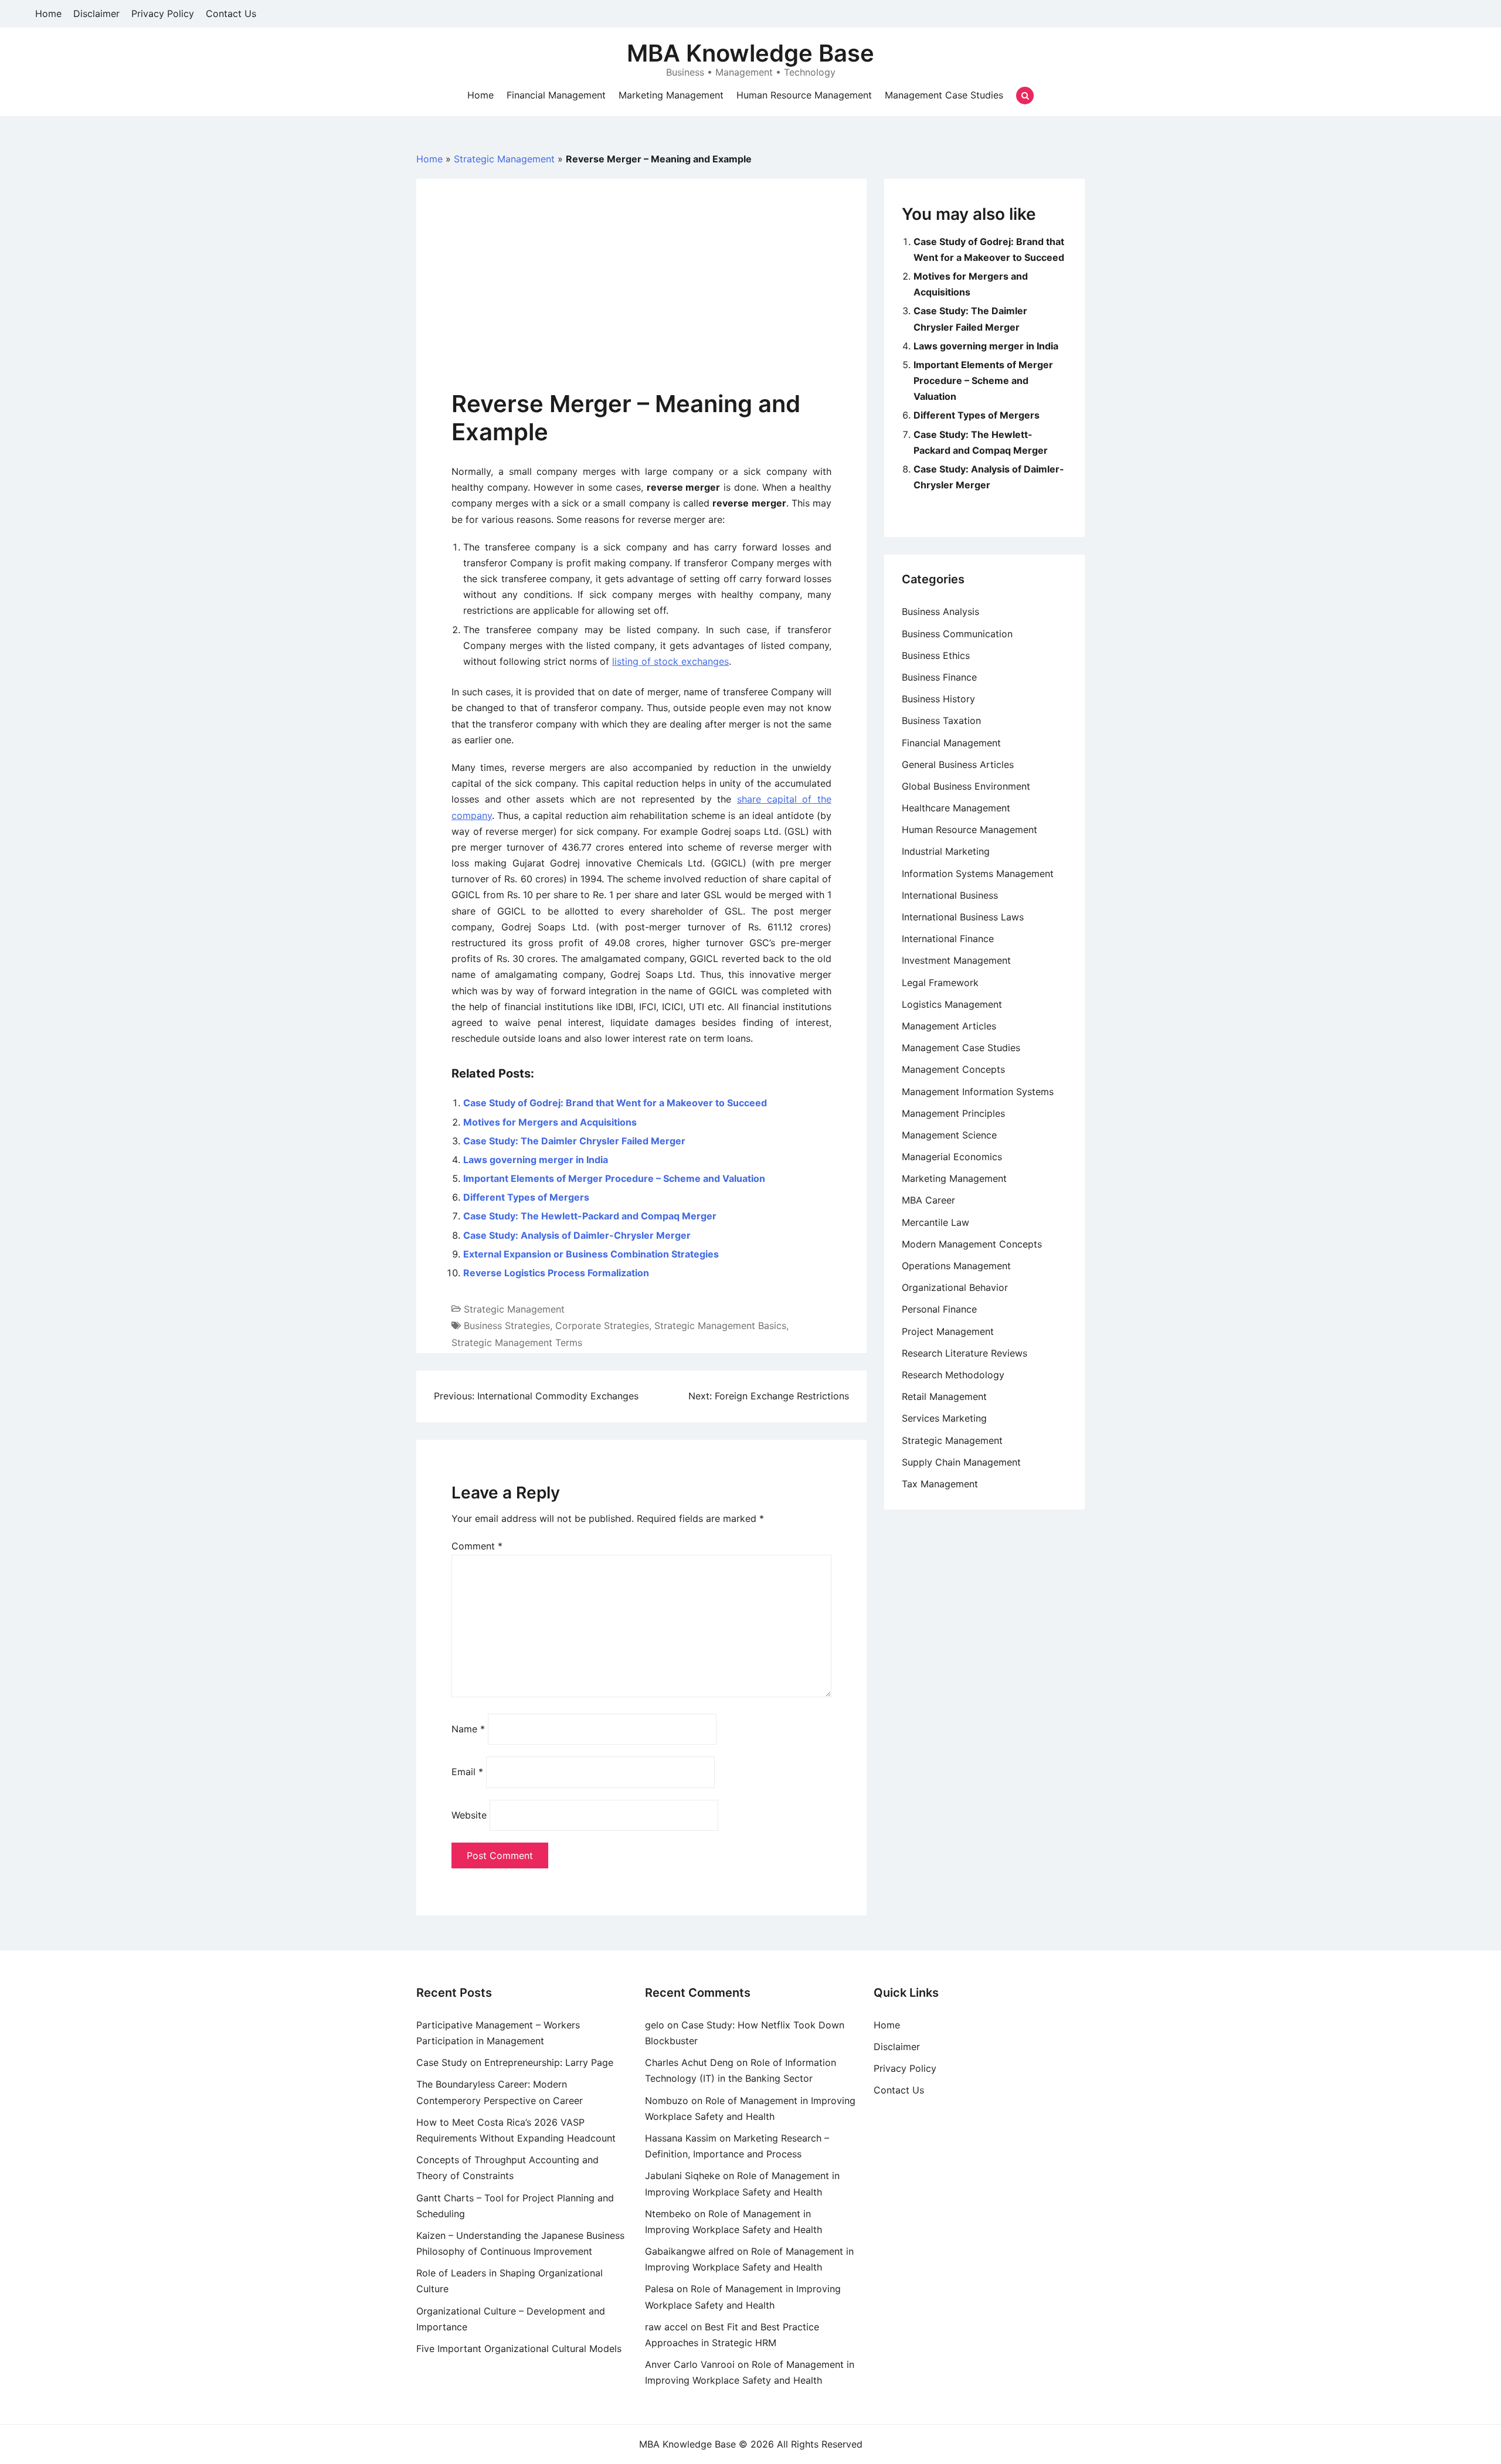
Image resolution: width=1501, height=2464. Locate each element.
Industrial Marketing (946, 851)
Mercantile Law (935, 1222)
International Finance (948, 939)
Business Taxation (941, 720)
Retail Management (944, 1396)
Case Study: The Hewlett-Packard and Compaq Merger (590, 1216)
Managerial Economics (952, 1157)
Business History (938, 699)
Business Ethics (936, 655)
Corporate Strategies (602, 1326)
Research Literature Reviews (965, 1353)
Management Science (949, 1135)
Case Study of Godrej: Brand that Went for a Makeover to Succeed (615, 1103)
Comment (477, 1546)
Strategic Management (504, 159)
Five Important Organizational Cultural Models (519, 2349)
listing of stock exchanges (670, 661)
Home (48, 13)
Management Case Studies (944, 95)
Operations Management (956, 1266)
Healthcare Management (956, 808)
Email (467, 1772)
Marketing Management (671, 95)
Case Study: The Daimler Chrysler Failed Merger (574, 1141)
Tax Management (940, 1484)
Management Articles (949, 1026)
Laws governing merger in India (536, 1160)
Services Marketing (944, 1418)
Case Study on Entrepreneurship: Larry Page (515, 2062)
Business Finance (939, 677)
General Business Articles (958, 764)
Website (469, 1815)
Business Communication (957, 634)
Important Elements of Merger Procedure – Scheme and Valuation (614, 1178)
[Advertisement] (641, 302)
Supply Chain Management (961, 1462)
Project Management (948, 1331)
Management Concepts (953, 1069)
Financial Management (556, 95)
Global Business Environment (966, 786)
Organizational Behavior (955, 1287)
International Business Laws (963, 917)
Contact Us (231, 13)
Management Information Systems (978, 1092)
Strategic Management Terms (517, 1343)
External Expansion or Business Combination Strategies (591, 1254)
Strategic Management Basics (720, 1326)
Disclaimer (96, 13)
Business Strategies (507, 1326)
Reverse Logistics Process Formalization (556, 1273)
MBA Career (928, 1200)
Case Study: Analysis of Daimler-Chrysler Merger (577, 1235)
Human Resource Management (804, 95)
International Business (950, 895)
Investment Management (956, 960)
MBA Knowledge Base (750, 53)
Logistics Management (952, 1004)
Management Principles (953, 1113)
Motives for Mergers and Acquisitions (550, 1122)
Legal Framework (940, 983)
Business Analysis (940, 611)
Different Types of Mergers (526, 1197)
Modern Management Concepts (972, 1244)
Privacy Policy (163, 13)
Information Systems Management (978, 874)
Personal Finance (939, 1309)
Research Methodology (953, 1375)
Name (468, 1729)
